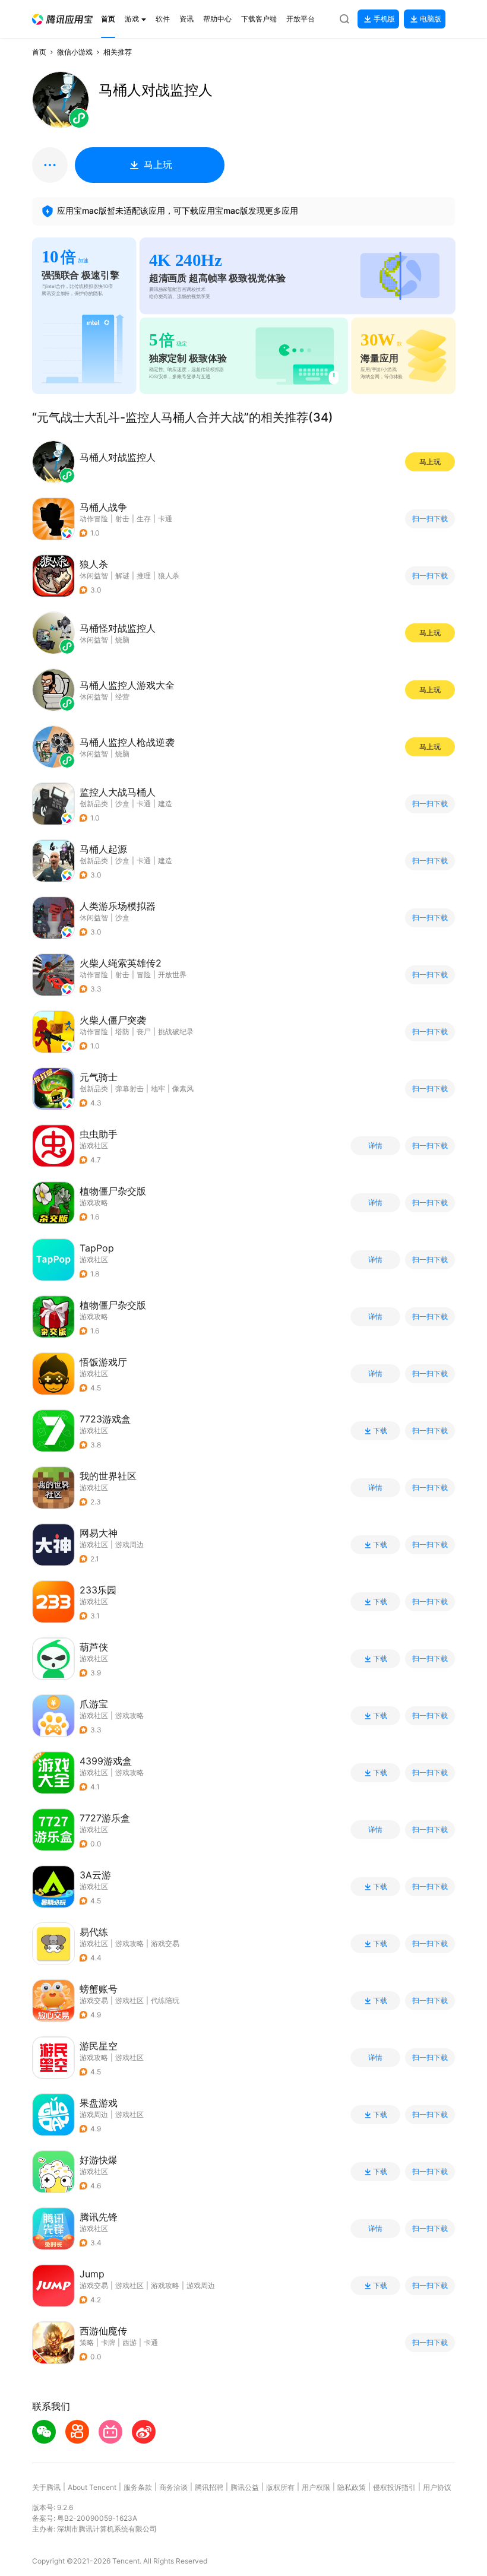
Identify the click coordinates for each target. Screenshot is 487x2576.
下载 (380, 1431)
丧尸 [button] (144, 1032)
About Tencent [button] (92, 2487)
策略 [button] (87, 2342)
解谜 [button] (122, 576)
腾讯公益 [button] (245, 2487)
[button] (62, 19)
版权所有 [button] (280, 2487)
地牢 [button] (158, 1089)
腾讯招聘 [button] (209, 2487)
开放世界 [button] (172, 975)
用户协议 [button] (437, 2487)
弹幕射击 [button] (129, 1089)
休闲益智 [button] (94, 576)
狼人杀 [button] (169, 576)
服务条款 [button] (138, 2487)
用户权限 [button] (316, 2487)
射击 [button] (122, 519)
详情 (375, 1146)
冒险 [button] (144, 975)
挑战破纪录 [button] (176, 1032)
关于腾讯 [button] (46, 2487)
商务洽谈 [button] (173, 2487)
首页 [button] (39, 52)
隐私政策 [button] (352, 2487)
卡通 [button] (165, 519)
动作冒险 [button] (94, 519)
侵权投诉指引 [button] (394, 2487)
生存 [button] (144, 519)
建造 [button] (165, 804)
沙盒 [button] (122, 804)
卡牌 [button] (108, 2342)
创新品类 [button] (94, 804)
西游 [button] (129, 2342)
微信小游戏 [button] (75, 52)
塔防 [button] (122, 1032)
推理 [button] (144, 576)
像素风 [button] (183, 1089)
